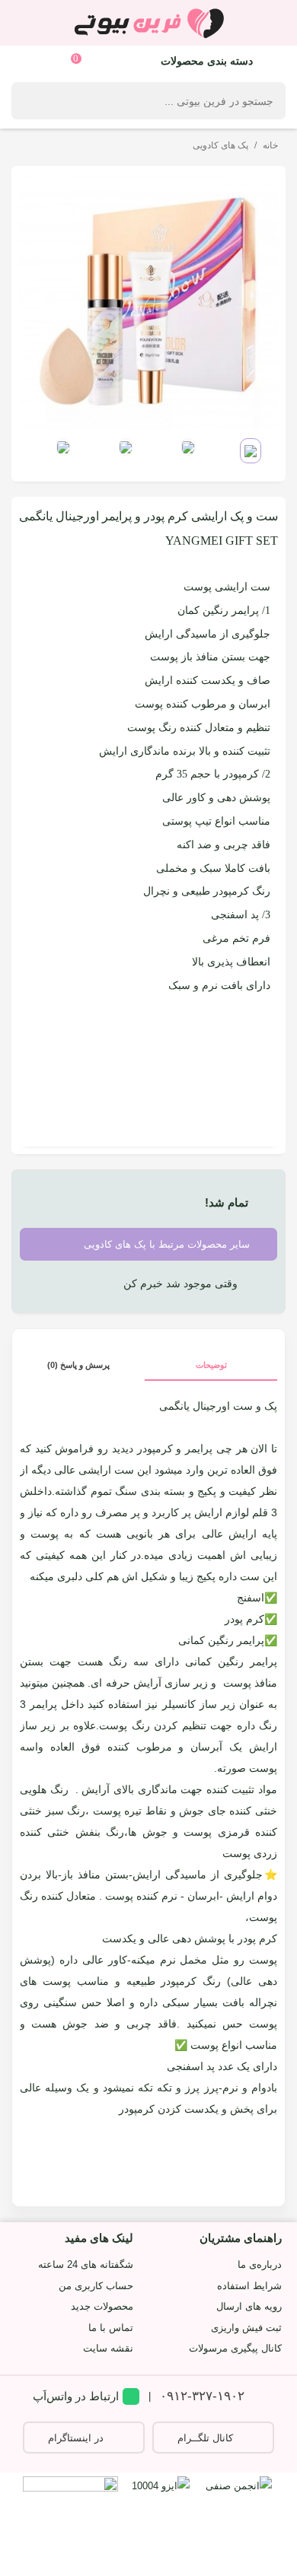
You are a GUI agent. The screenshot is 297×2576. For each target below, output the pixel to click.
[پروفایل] (29, 60)
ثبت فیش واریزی (246, 2328)
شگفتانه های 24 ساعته (86, 2264)
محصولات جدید (102, 2306)
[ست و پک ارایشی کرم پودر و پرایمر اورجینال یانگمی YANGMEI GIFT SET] (148, 302)
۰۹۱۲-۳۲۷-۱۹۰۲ (202, 2396)
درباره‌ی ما (260, 2264)
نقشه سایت (108, 2348)
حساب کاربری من (96, 2286)
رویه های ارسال (249, 2306)
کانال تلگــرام (205, 2438)
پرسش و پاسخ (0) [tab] (78, 1365)
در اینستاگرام (76, 2438)
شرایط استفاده (249, 2286)
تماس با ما (111, 2328)
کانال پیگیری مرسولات (235, 2348)
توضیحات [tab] (211, 1365)
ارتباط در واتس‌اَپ (76, 2396)
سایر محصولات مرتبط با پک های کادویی (168, 1245)
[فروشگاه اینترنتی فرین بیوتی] (148, 23)
